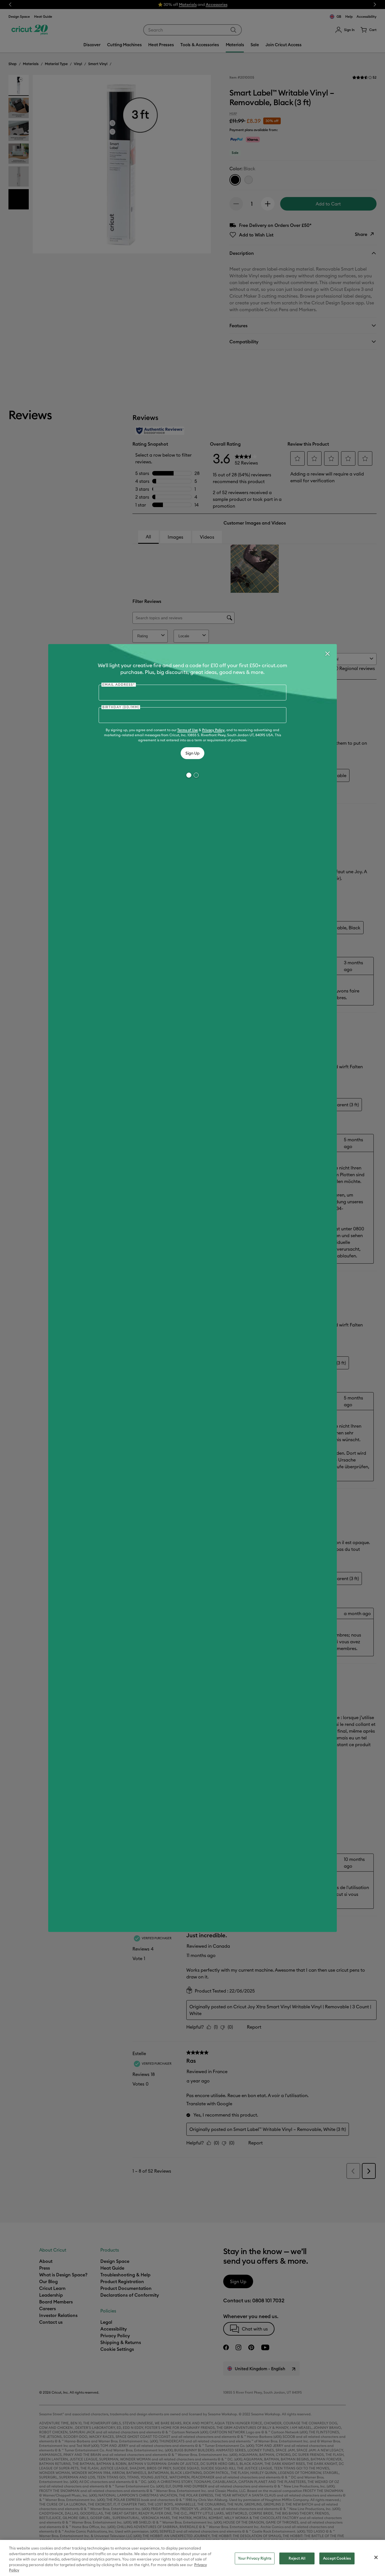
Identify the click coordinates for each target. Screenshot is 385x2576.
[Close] (327, 654)
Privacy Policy (213, 730)
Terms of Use (188, 730)
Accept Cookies (337, 2558)
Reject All (297, 2558)
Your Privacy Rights (255, 2558)
